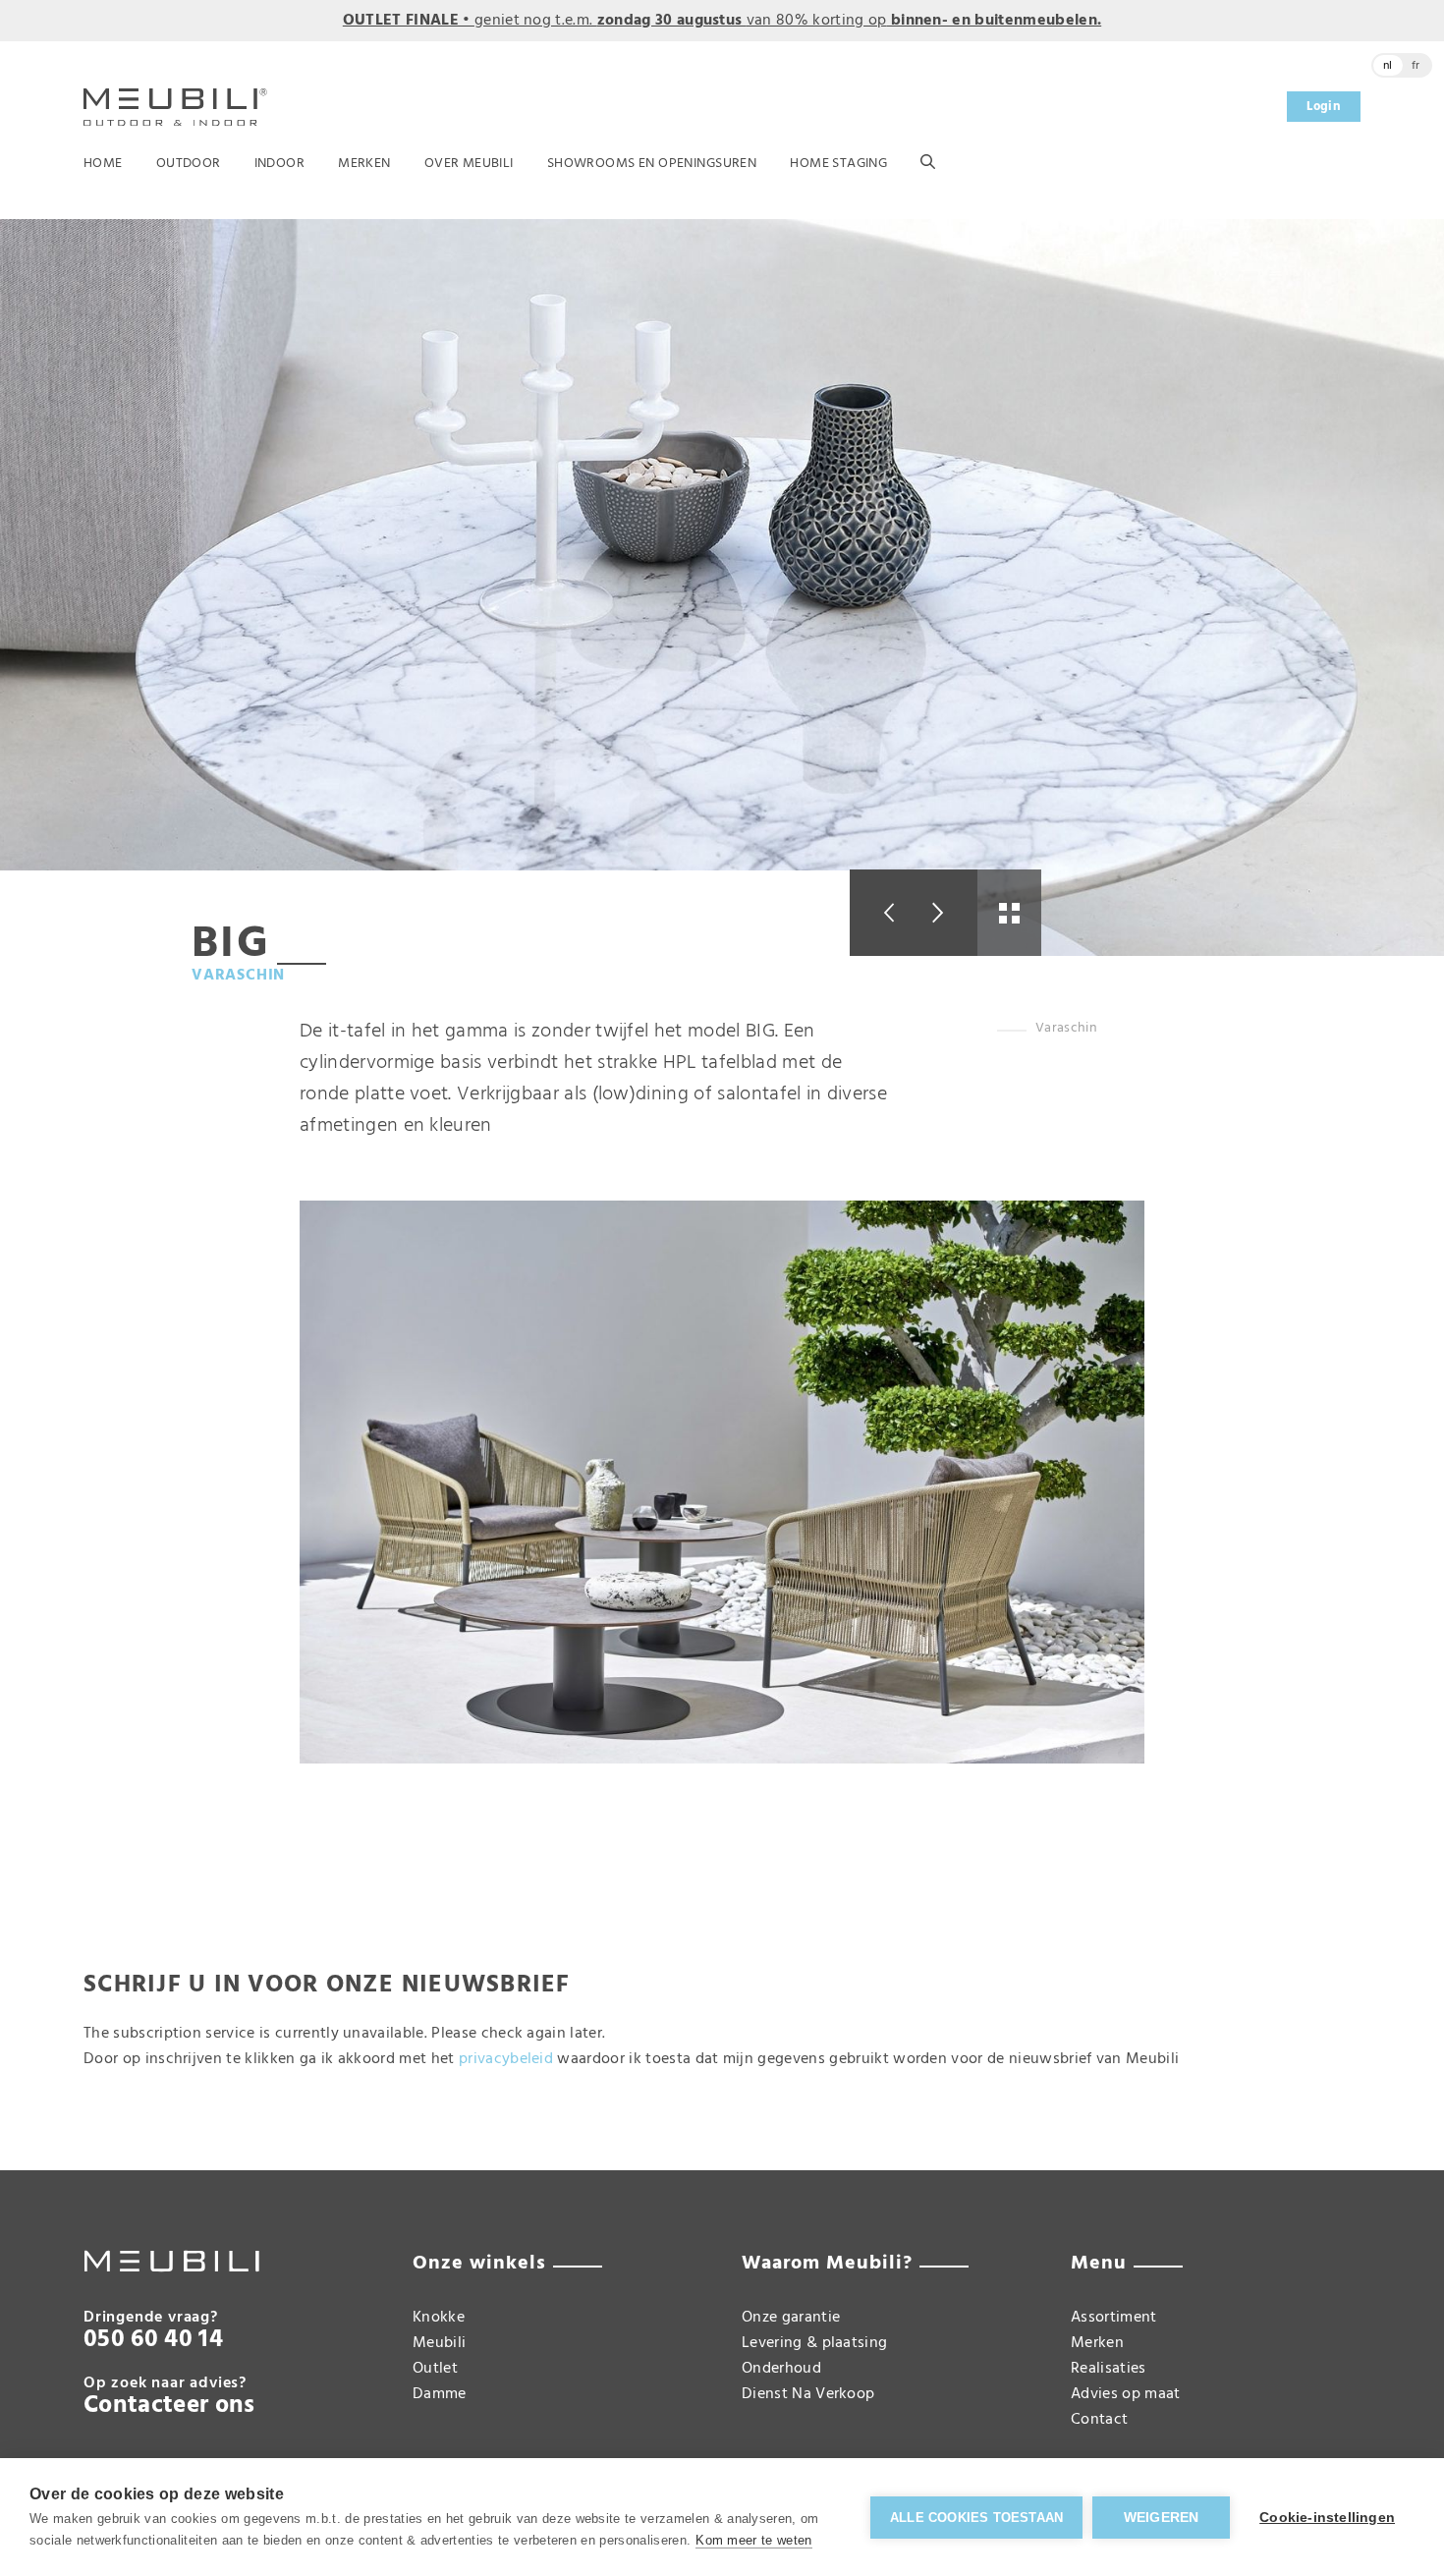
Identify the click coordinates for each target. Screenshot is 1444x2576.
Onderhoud (781, 2369)
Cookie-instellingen (1327, 2518)
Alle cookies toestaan (976, 2518)
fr (1416, 66)
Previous (882, 913)
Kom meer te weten (753, 2540)
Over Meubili (469, 164)
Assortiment (1114, 2318)
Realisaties (1109, 2369)
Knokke (439, 2318)
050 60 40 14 (153, 2340)
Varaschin (238, 976)
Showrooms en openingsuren (652, 164)
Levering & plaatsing (814, 2343)
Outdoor (189, 164)
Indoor (280, 164)
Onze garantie (791, 2318)
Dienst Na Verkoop (808, 2394)
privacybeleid (506, 2059)
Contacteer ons (169, 2406)
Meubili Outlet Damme (440, 2369)
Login (1324, 107)
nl (1388, 66)
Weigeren (1162, 2518)
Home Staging (838, 164)
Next (945, 913)
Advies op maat (1125, 2394)
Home (103, 164)
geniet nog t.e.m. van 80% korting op (722, 21)
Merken (364, 164)
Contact (1099, 2420)
